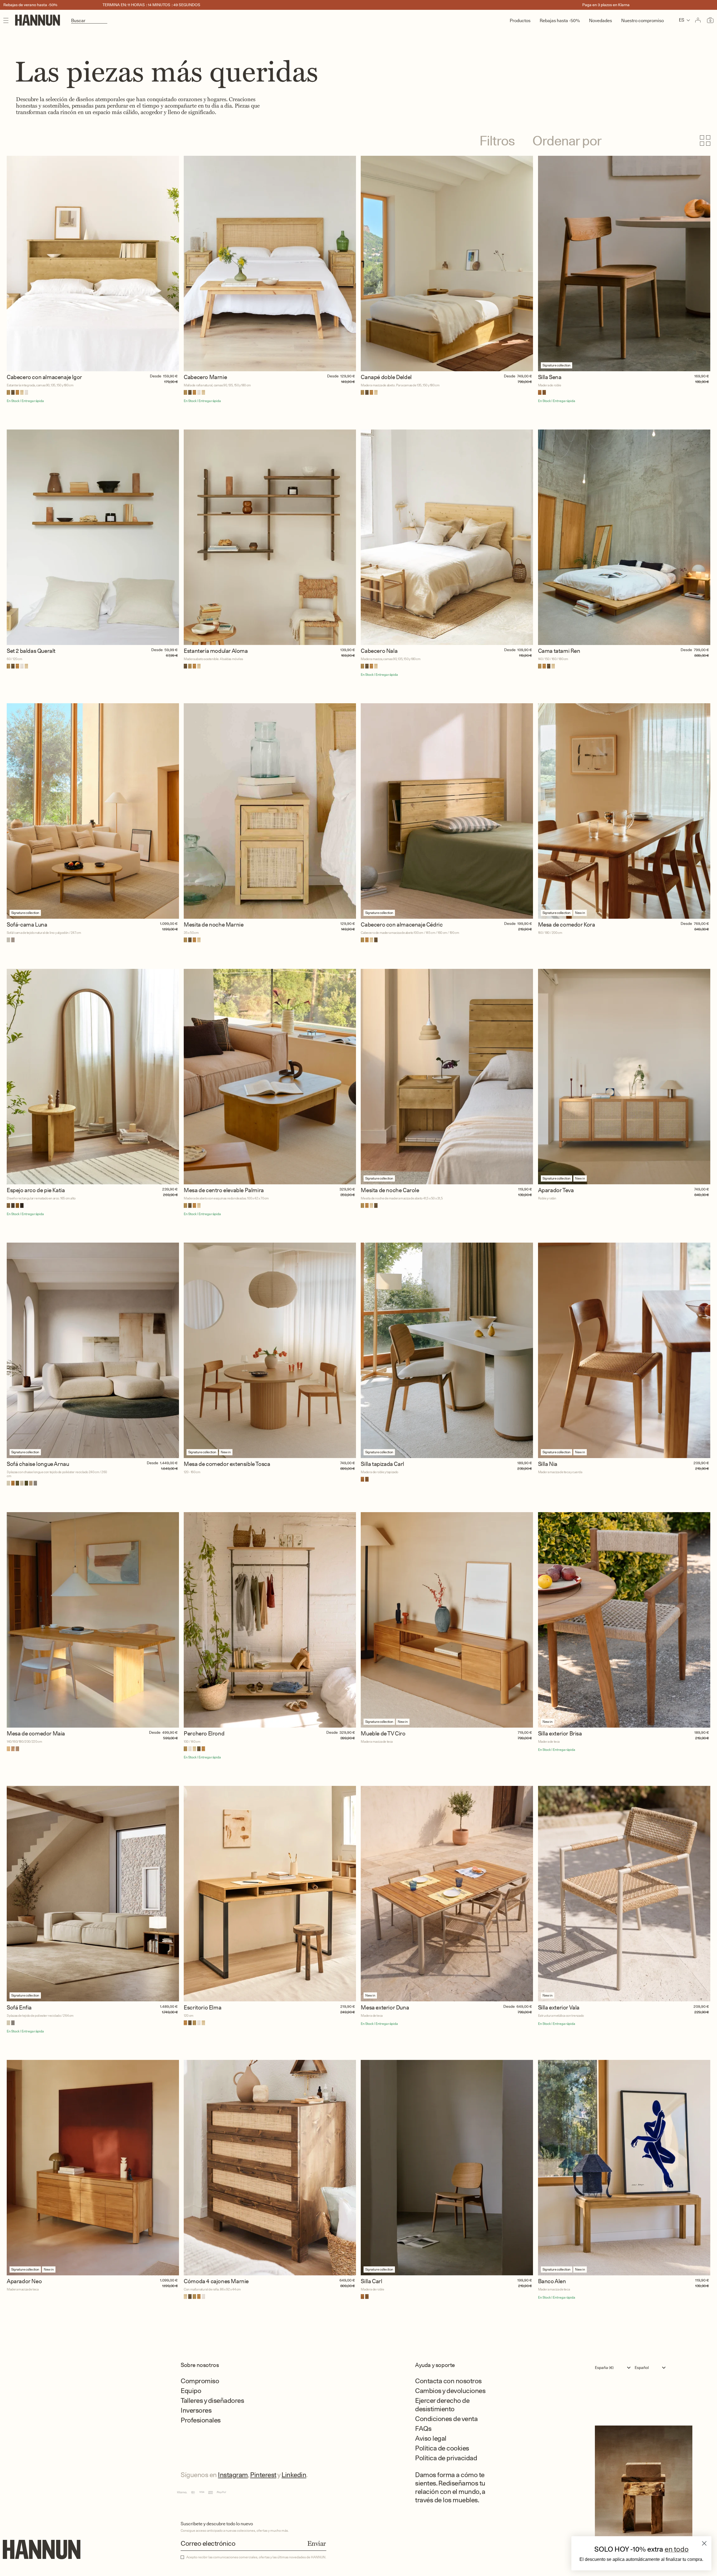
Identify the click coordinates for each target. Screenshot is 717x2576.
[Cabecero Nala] (447, 537)
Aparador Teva (556, 1190)
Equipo (191, 2391)
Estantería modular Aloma (216, 651)
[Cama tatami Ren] (624, 537)
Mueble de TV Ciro (383, 1734)
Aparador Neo (24, 2281)
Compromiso (200, 2381)
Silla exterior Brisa (560, 1734)
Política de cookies (442, 2448)
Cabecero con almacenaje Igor (44, 377)
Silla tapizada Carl (382, 1464)
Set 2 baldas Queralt (31, 651)
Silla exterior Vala (559, 2008)
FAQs (423, 2428)
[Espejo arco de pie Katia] (93, 1077)
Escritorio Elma (202, 2008)
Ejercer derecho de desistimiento (442, 2405)
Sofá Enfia (19, 2008)
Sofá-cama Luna (27, 925)
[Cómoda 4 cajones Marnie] (270, 2168)
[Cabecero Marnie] (270, 264)
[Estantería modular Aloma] (270, 537)
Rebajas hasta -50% (560, 21)
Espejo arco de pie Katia (36, 1190)
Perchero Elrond (204, 1734)
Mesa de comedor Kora (567, 925)
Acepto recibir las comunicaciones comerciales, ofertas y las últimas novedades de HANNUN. (256, 2557)
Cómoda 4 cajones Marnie (216, 2281)
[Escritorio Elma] (270, 1894)
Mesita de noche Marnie (214, 925)
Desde (156, 376)
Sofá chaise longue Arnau (38, 1464)
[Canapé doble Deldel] (447, 264)
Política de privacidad (446, 2458)
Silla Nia (548, 1464)
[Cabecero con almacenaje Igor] (93, 264)
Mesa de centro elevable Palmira (224, 1190)
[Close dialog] (704, 2543)
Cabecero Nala (379, 651)
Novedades (600, 21)
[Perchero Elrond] (270, 1620)
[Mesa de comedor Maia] (93, 1620)
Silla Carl (371, 2281)
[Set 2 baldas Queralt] (93, 537)
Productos (520, 21)
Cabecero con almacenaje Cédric (402, 925)
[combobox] (614, 2368)
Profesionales (201, 2420)
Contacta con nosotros (448, 2381)
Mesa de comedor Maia (36, 1734)
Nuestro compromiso (642, 21)
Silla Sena (550, 377)
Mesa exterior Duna (385, 2008)
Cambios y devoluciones (450, 2391)
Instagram (233, 2475)
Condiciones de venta (446, 2419)
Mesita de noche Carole (390, 1190)
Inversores (196, 2410)
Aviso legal (431, 2438)
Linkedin (294, 2475)
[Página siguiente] (358, 2324)
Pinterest (263, 2475)
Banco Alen (552, 2281)
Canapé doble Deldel (386, 377)
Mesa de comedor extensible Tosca (227, 1464)
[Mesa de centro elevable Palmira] (270, 1077)
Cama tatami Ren (559, 651)
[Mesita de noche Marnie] (270, 811)
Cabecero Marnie (205, 377)
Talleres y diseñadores (212, 2400)
